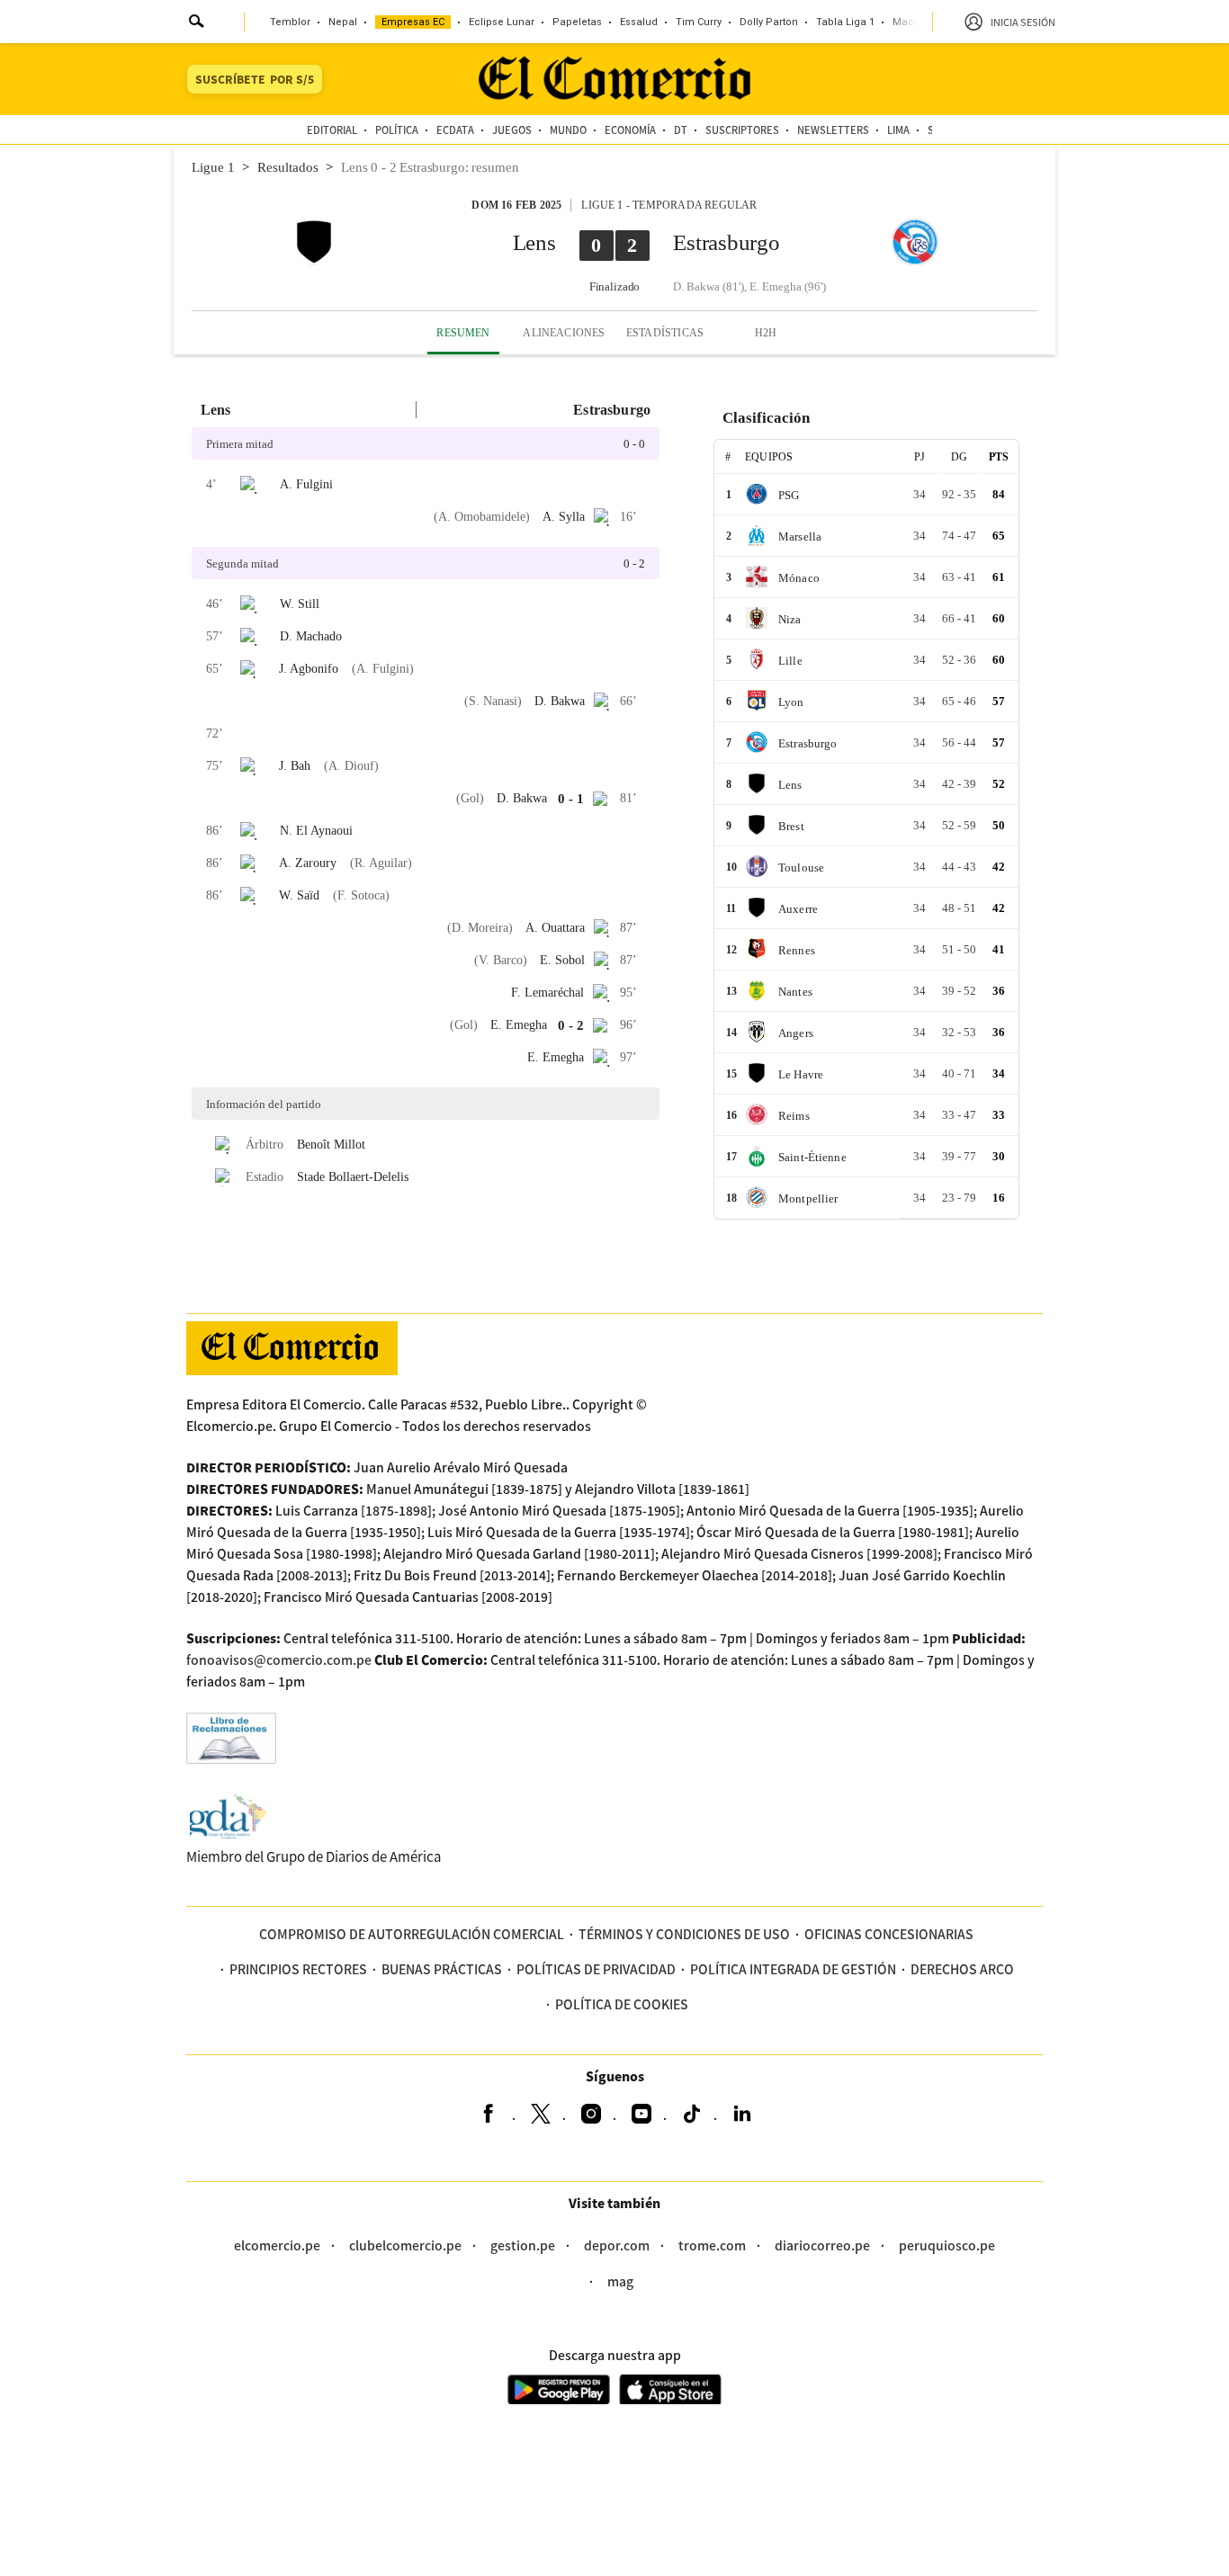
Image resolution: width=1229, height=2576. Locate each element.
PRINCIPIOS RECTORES (298, 1969)
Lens (534, 242)
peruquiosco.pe (947, 2245)
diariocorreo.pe (822, 2245)
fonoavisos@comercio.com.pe (279, 1659)
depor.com (617, 2245)
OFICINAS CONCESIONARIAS (889, 1934)
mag (620, 2281)
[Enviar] (197, 23)
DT (681, 130)
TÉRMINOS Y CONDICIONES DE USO (684, 1934)
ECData (455, 130)
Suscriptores (742, 130)
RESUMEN (463, 333)
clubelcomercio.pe (405, 2245)
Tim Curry (699, 22)
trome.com (712, 2245)
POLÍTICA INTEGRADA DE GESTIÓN (793, 1969)
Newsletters (833, 130)
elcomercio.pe (277, 2245)
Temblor (290, 22)
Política (397, 130)
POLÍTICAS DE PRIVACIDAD (596, 1969)
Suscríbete (255, 79)
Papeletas (577, 22)
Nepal (343, 22)
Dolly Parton (769, 22)
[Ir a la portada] (292, 1348)
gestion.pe (523, 2245)
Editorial (332, 130)
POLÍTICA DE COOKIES (622, 2004)
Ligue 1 (213, 167)
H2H (766, 333)
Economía (630, 130)
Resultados (288, 167)
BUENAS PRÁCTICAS (442, 1969)
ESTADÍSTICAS (665, 333)
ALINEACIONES (564, 333)
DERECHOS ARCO (962, 1969)
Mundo (568, 130)
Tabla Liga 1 (845, 22)
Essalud (639, 22)
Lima (898, 130)
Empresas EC (413, 22)
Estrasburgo (726, 242)
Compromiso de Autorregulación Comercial (412, 1934)
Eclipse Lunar (502, 22)
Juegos (512, 130)
